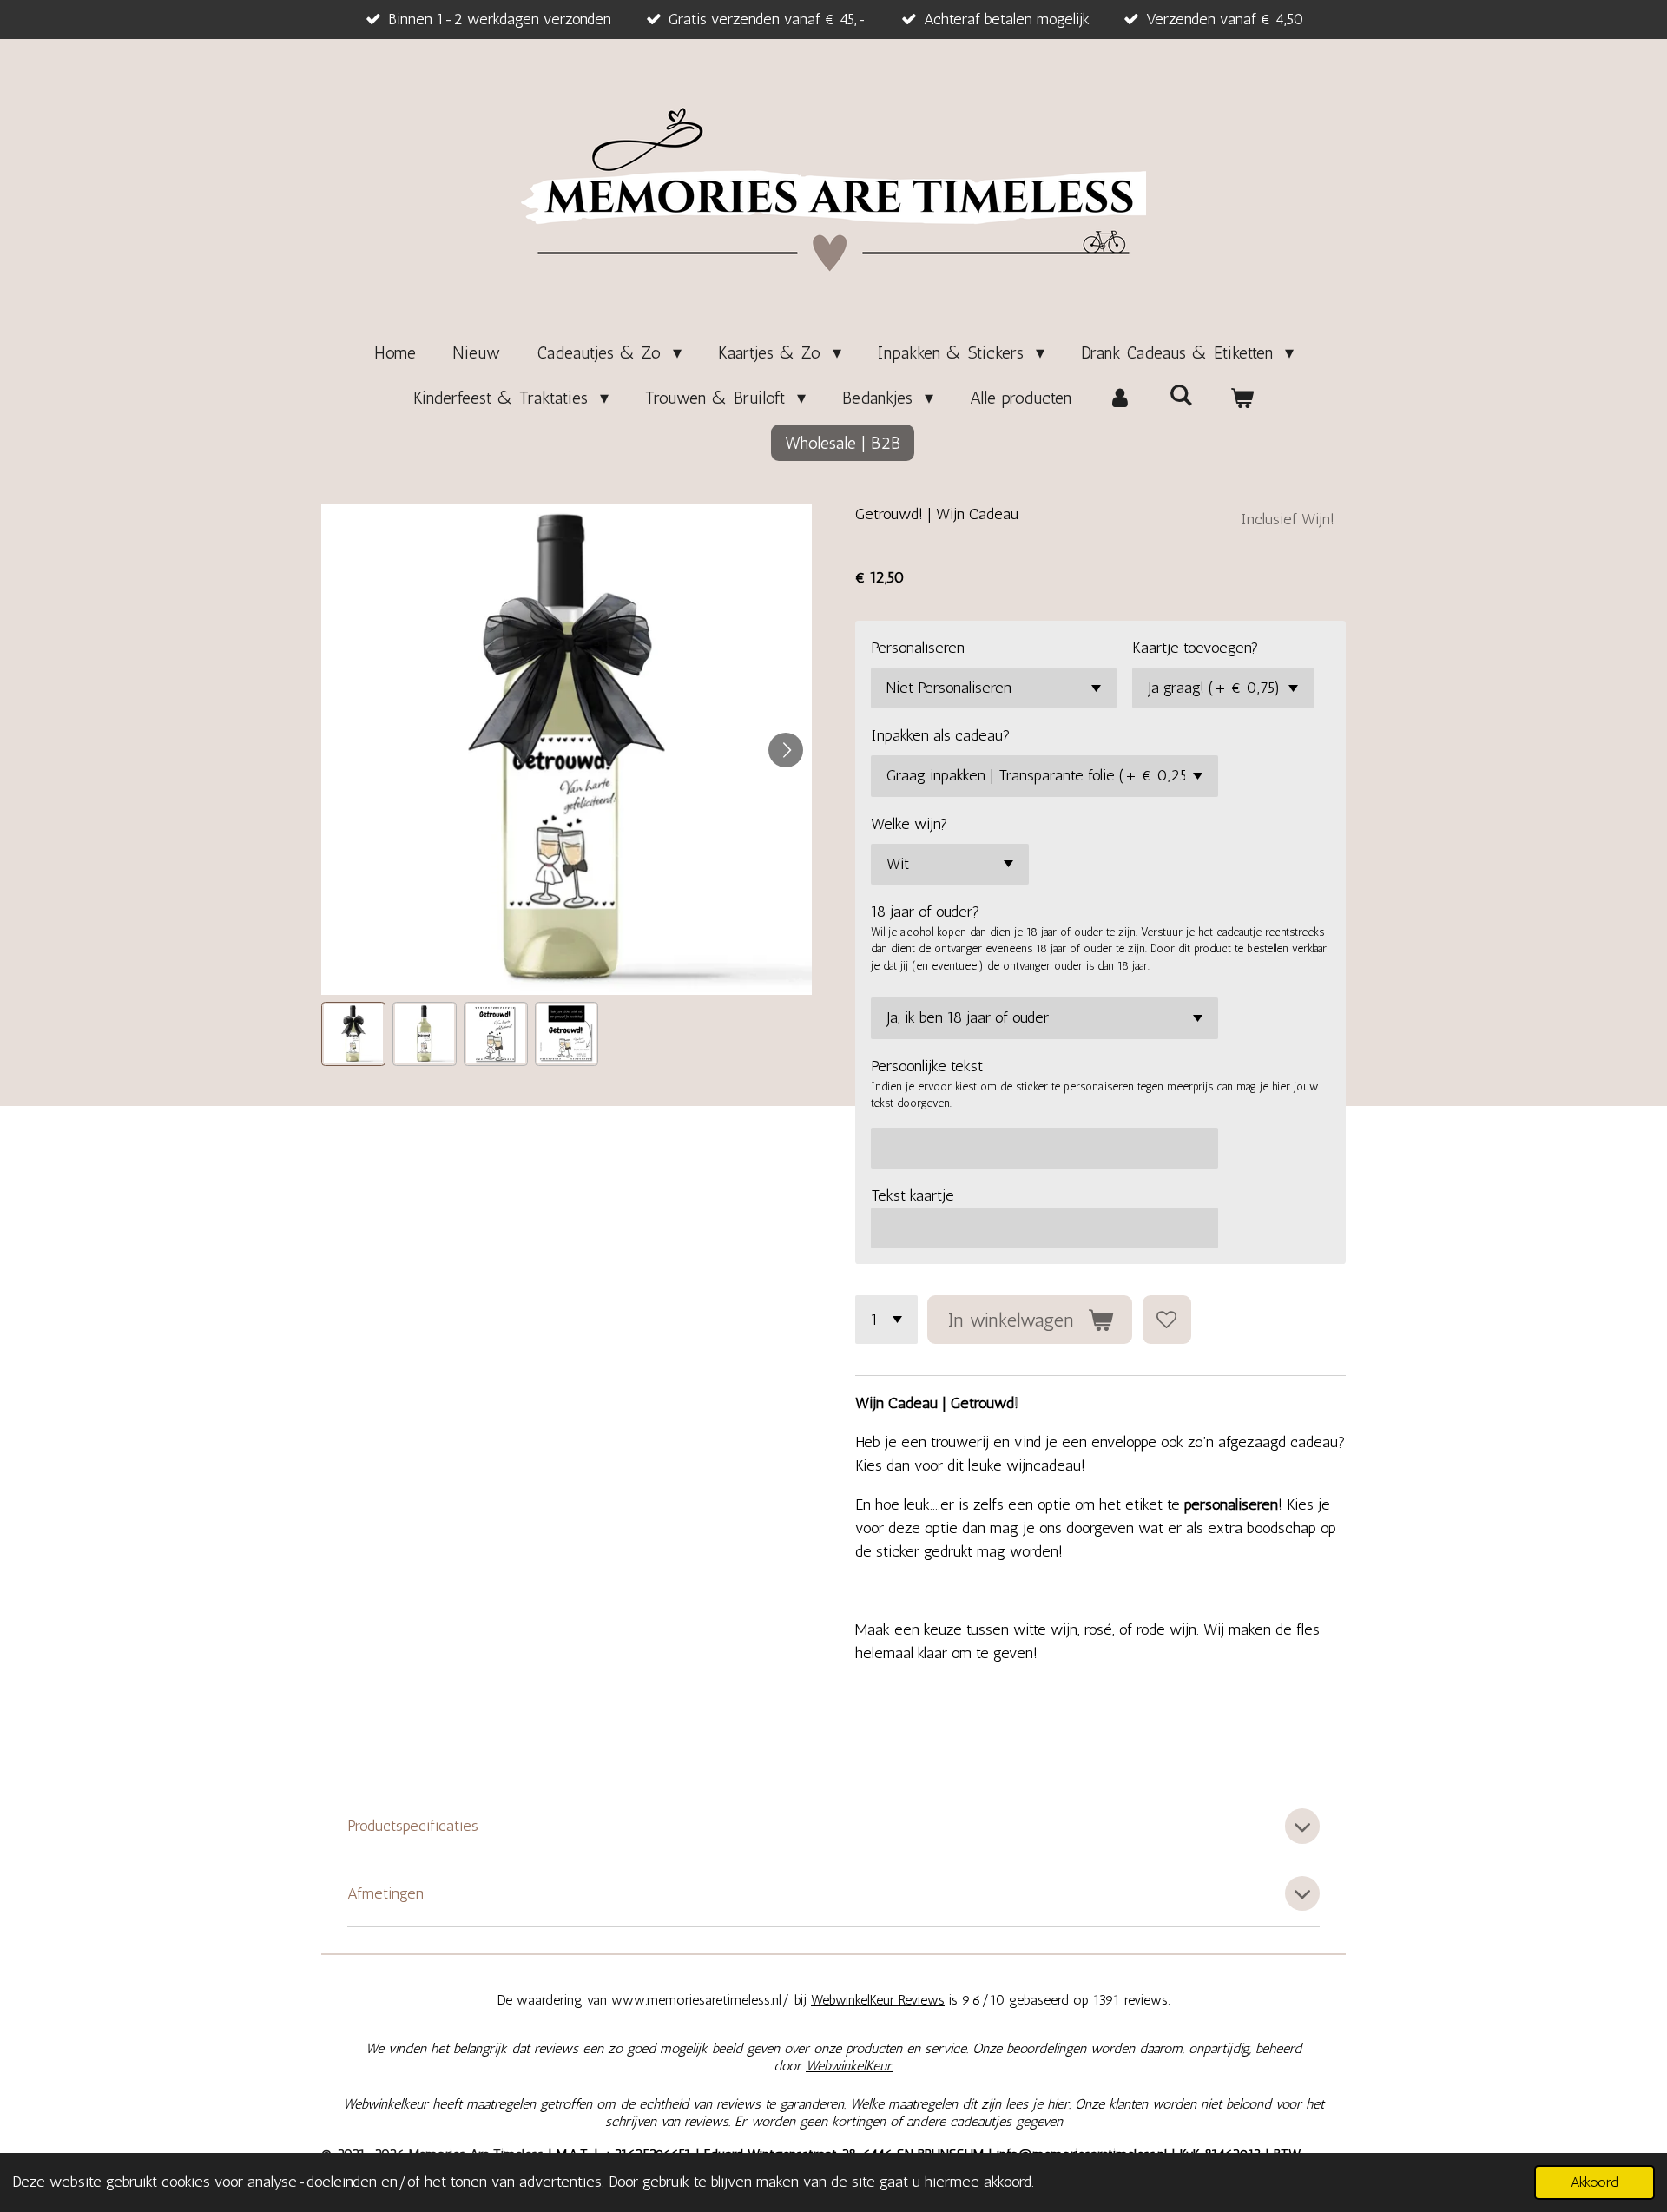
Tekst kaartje (913, 1195)
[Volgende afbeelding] (786, 750)
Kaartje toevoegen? (1196, 648)
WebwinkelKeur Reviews (878, 2000)
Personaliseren (918, 648)
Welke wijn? (909, 824)
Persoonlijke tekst (927, 1066)
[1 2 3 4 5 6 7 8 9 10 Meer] (886, 1320)
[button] (353, 1034)
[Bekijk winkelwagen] (1242, 398)
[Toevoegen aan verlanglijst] (1167, 1320)
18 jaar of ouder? (926, 912)
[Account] (1120, 398)
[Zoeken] (1181, 395)
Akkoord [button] (1595, 2182)
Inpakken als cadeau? (941, 735)
